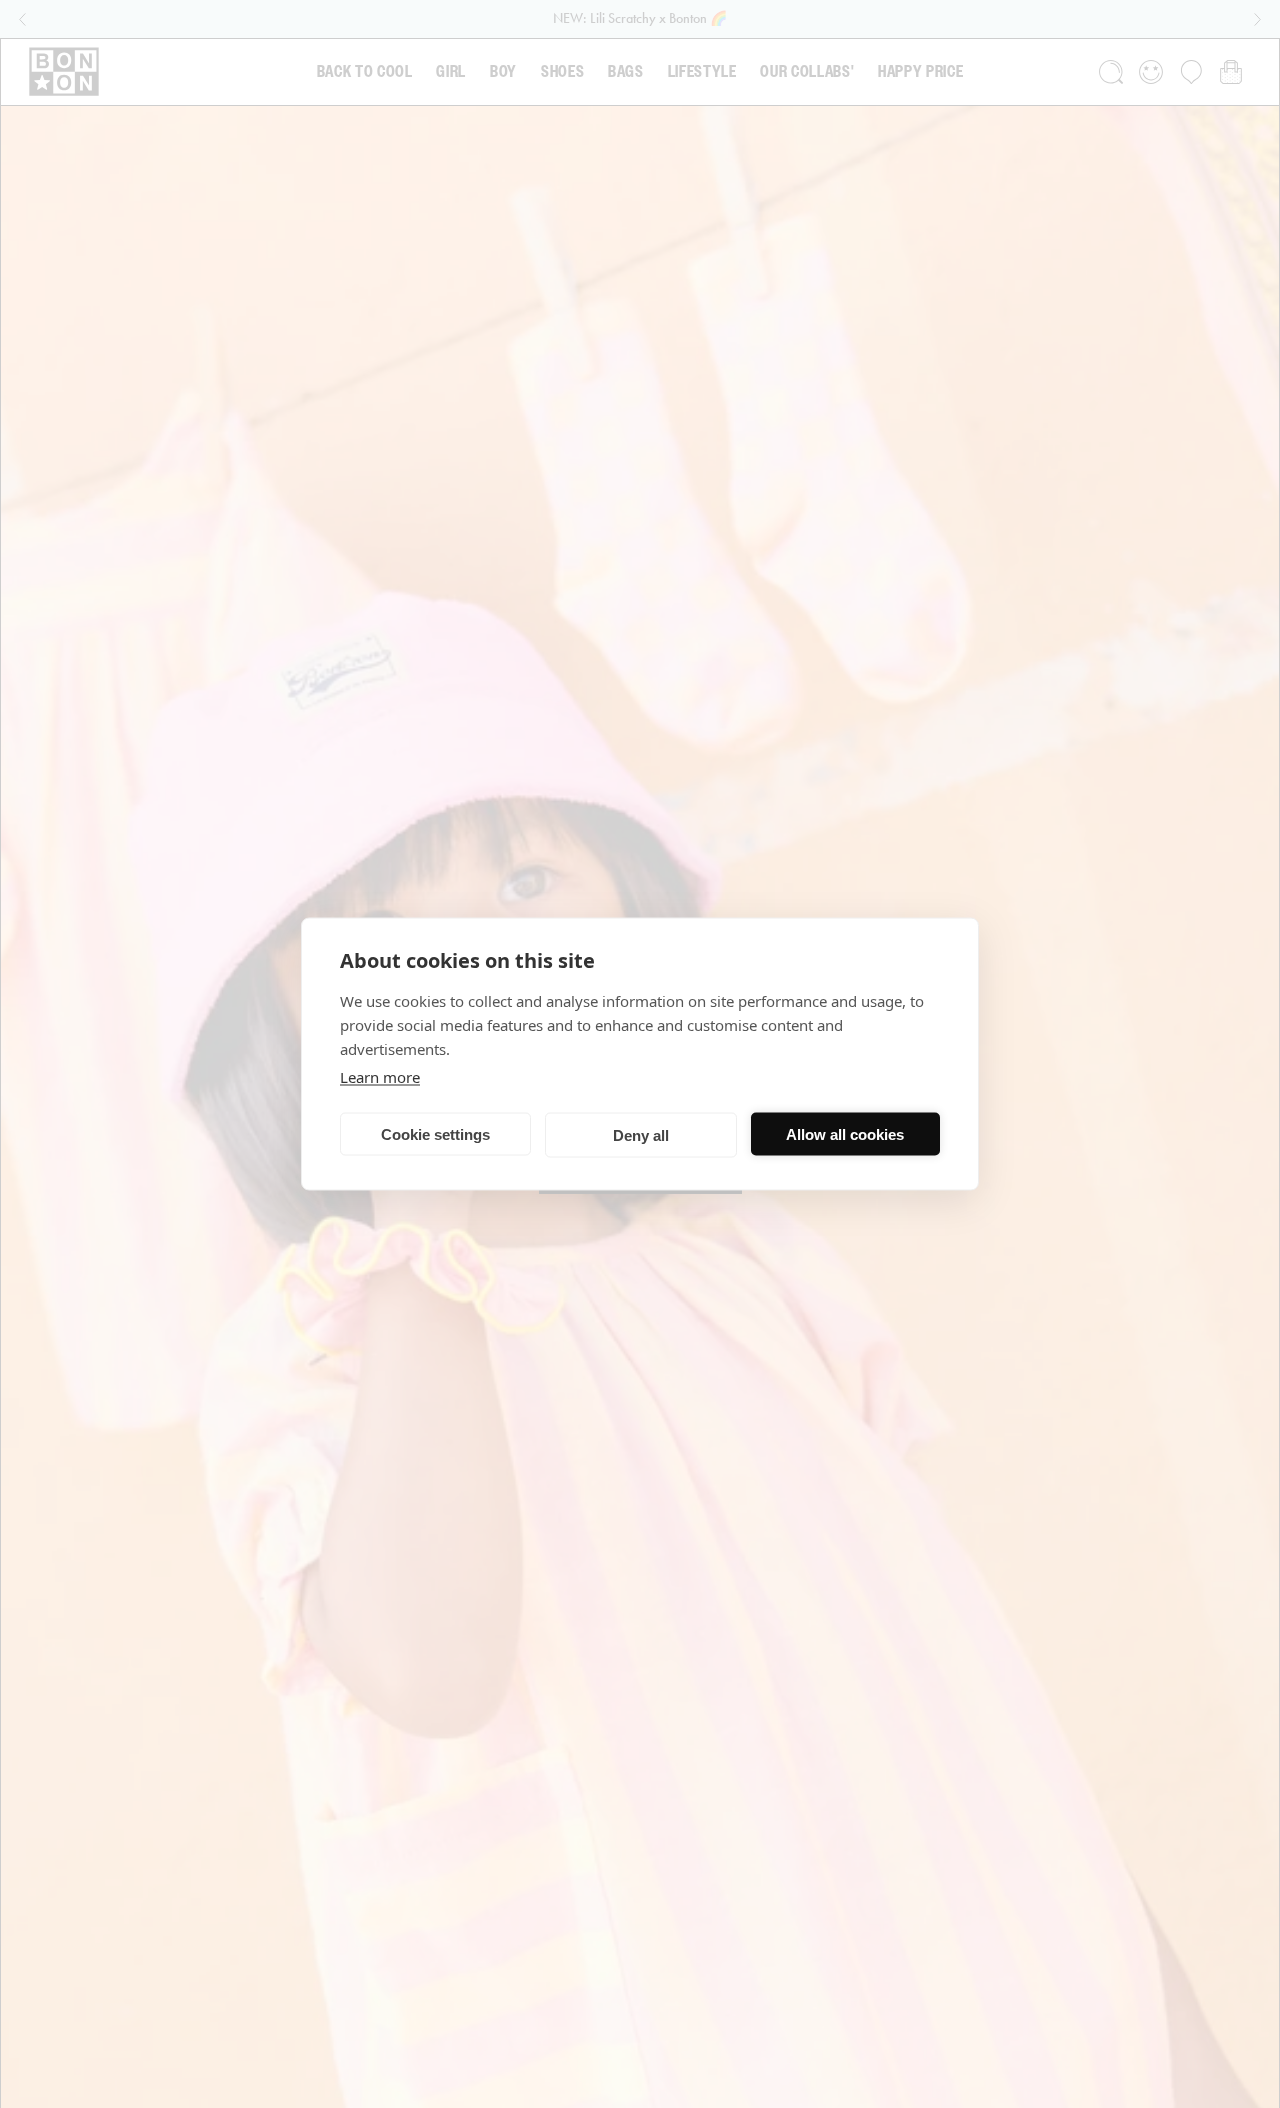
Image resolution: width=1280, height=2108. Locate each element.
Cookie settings (435, 1133)
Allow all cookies (845, 1133)
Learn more (380, 1077)
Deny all (641, 1134)
